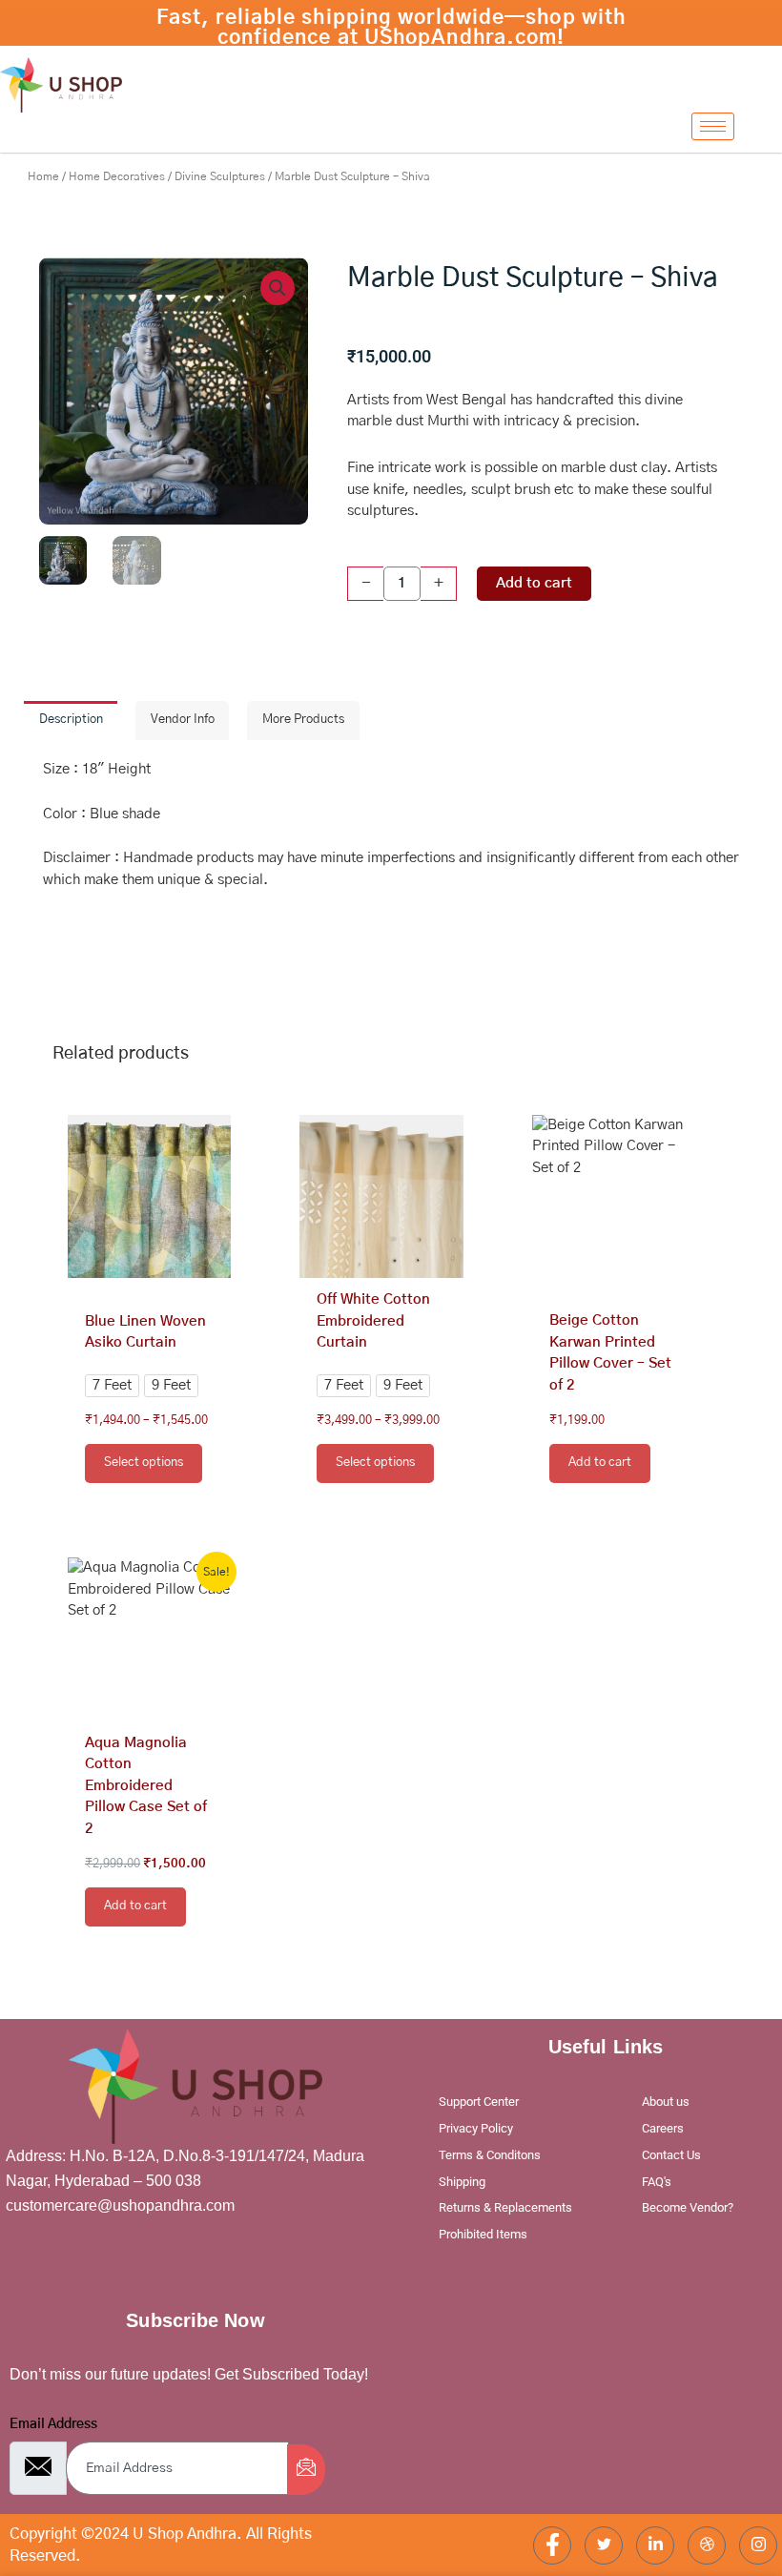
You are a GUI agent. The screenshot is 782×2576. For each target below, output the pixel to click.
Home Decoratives (117, 176)
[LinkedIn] (655, 2545)
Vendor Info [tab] (183, 720)
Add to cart (534, 583)
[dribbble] (707, 2545)
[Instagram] (758, 2545)
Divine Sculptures (220, 176)
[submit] (306, 2470)
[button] (278, 288)
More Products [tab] (303, 720)
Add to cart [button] (600, 1463)
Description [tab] (71, 720)
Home (43, 176)
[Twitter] (604, 2545)
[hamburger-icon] (713, 126)
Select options (144, 1463)
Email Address (53, 2424)
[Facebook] (552, 2545)
